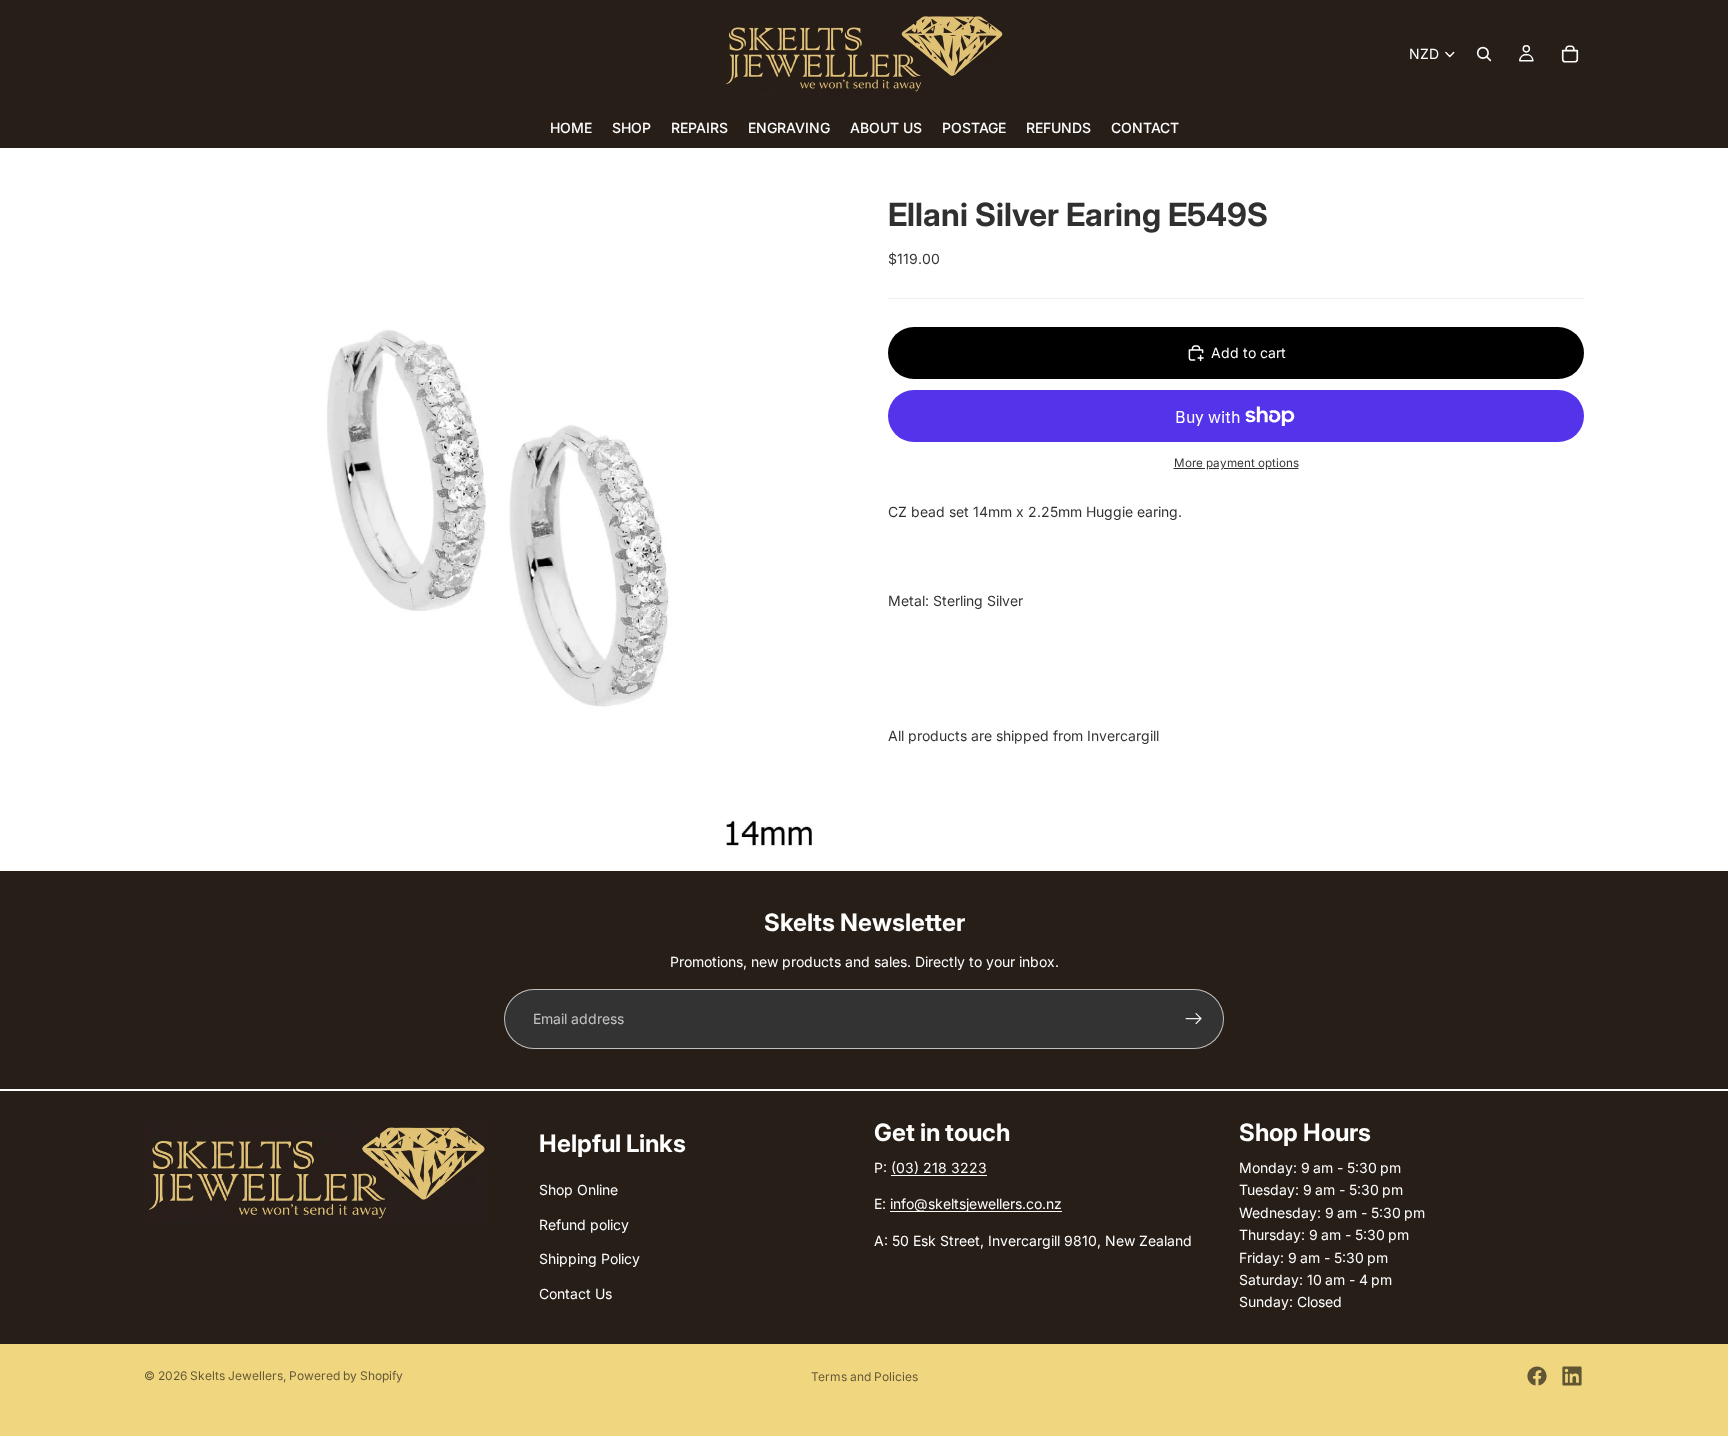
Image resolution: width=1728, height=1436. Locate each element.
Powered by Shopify (346, 1375)
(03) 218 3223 (939, 1167)
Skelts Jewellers (236, 1375)
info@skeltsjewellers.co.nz (976, 1204)
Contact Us (575, 1293)
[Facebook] (1537, 1376)
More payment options (1236, 463)
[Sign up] (1194, 1019)
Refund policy (584, 1224)
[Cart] (1570, 54)
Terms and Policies (864, 1376)
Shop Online (578, 1190)
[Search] (1484, 54)
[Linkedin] (1572, 1376)
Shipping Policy (589, 1258)
